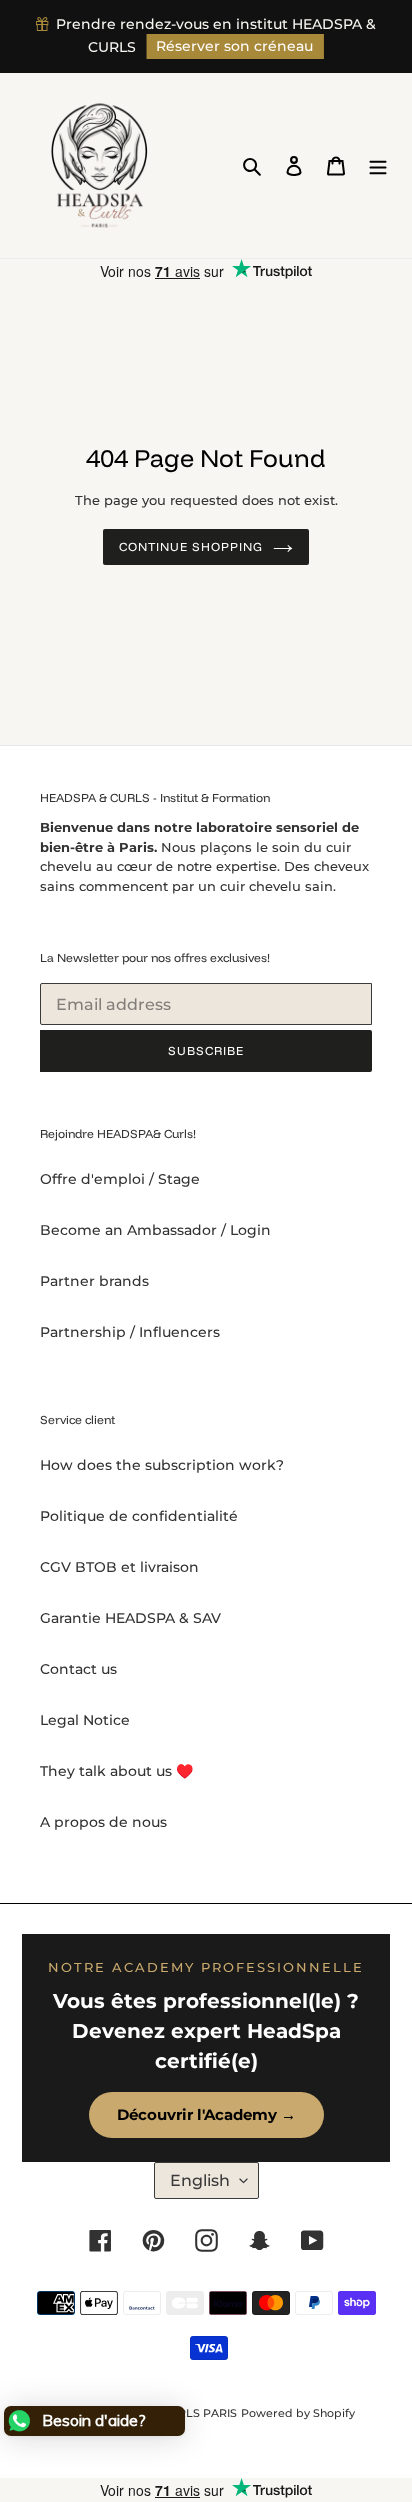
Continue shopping (190, 546)
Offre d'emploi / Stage (120, 1179)
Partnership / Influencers (130, 1332)
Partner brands (94, 1281)
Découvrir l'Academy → (206, 2114)
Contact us (78, 1669)
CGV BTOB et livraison (119, 1567)
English (200, 2180)
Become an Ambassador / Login (155, 1230)
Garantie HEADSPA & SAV (130, 1618)
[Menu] (378, 165)
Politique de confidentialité (139, 1516)
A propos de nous (103, 1822)
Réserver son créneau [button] (234, 46)
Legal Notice (85, 1720)
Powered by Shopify (298, 2413)
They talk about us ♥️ (116, 1771)
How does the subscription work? (162, 1465)
